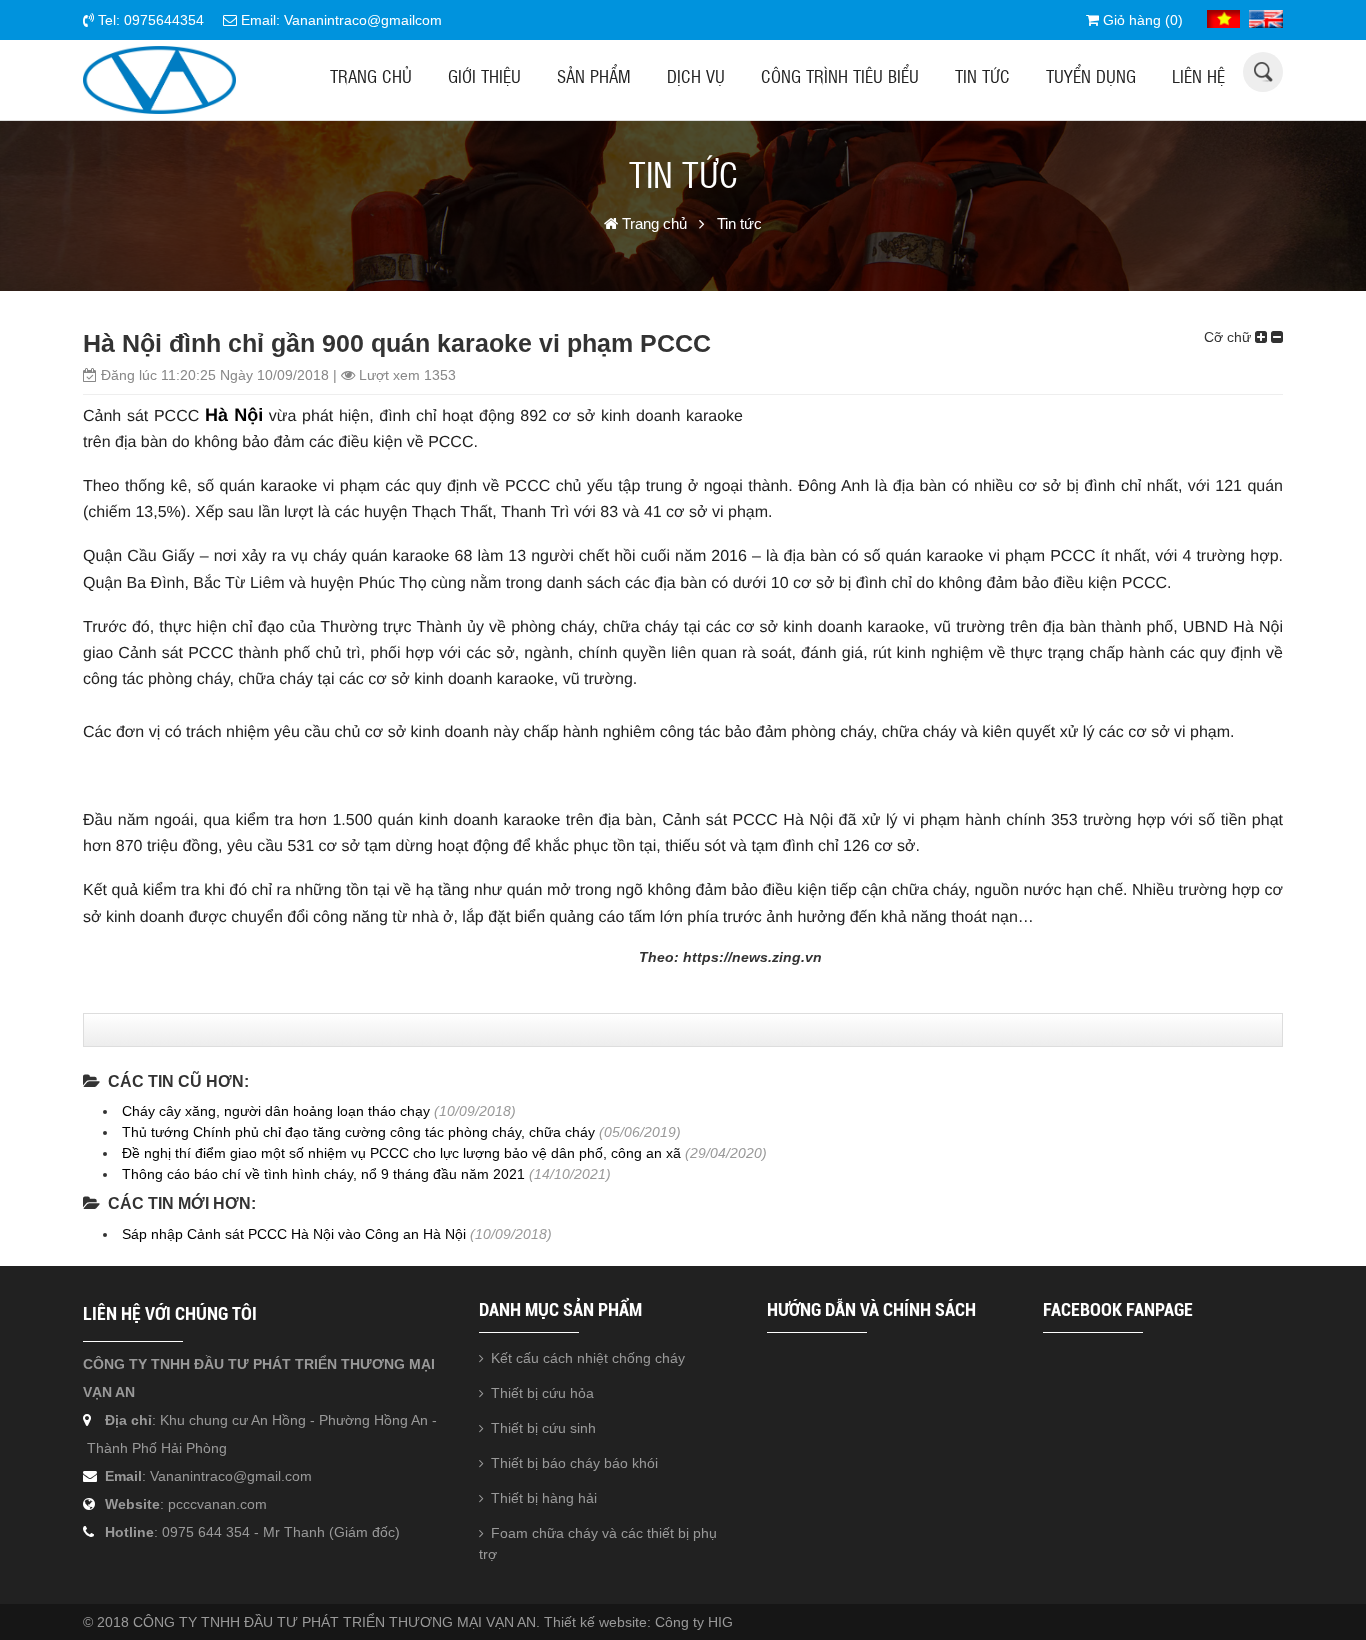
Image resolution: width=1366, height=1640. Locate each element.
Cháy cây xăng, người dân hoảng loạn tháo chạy (276, 1111)
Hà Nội (234, 415)
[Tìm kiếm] (1263, 72)
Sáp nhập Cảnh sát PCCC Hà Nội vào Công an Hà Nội (294, 1234)
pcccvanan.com (217, 1504)
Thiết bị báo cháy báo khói (574, 1463)
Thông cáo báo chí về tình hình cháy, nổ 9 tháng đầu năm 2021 (323, 1174)
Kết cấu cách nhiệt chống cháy (588, 1358)
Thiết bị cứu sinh (543, 1428)
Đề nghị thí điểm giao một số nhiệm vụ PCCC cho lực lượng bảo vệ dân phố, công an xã (401, 1153)
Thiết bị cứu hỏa (542, 1393)
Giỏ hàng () (1141, 20)
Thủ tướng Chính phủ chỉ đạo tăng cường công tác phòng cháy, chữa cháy (358, 1132)
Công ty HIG (694, 1622)
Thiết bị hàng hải (544, 1498)
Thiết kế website (595, 1622)
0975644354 (164, 20)
